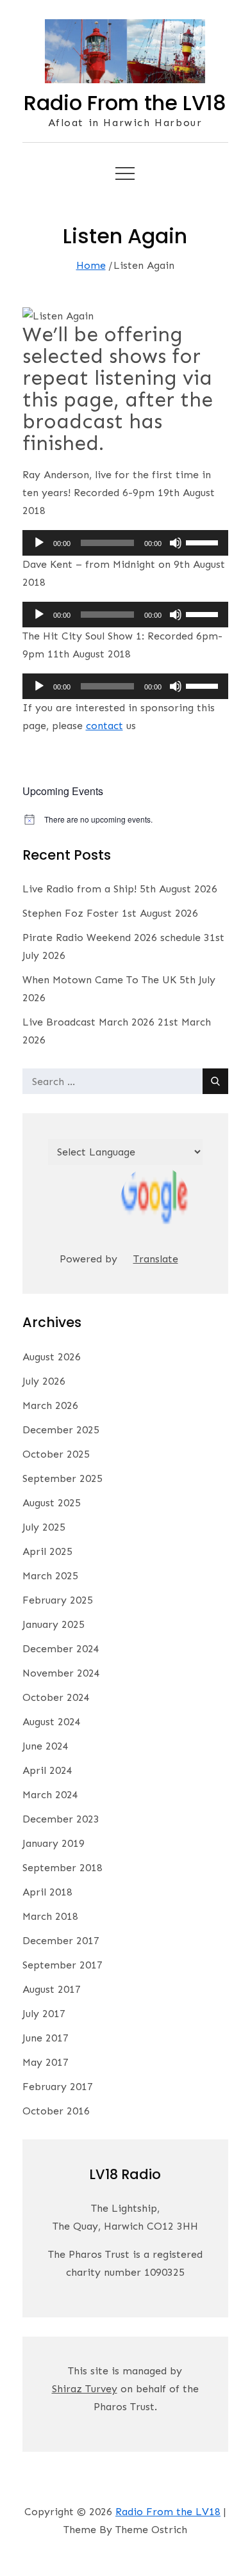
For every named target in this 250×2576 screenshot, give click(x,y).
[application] (125, 543)
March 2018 (50, 1916)
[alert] (125, 820)
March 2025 (50, 1576)
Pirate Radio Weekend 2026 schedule (112, 938)
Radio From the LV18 (125, 103)
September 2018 (63, 1868)
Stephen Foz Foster (71, 913)
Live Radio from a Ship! (79, 889)
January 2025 (54, 1624)
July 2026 (44, 1381)
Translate (156, 1259)
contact (104, 726)
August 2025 (52, 1503)
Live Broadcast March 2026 (88, 1022)
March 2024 (50, 1795)
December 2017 (61, 1941)
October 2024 (56, 1697)
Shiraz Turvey (85, 2389)
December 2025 (61, 1430)
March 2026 (50, 1405)
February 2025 (58, 1600)
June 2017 (46, 2038)
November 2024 (61, 1673)
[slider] (204, 542)
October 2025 (56, 1454)
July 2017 (44, 2014)
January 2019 (54, 1843)
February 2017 (58, 2087)
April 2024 (47, 1770)
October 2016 (56, 2111)
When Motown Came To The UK (99, 980)
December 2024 (61, 1649)
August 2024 (52, 1722)
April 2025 (47, 1551)
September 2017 (63, 1965)
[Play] (39, 543)
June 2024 (46, 1746)
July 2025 (44, 1527)
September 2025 (63, 1478)
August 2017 (52, 1989)
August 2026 (52, 1357)
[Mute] (176, 543)
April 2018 (47, 1892)
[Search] (215, 1081)
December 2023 (61, 1819)
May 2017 (46, 2062)
